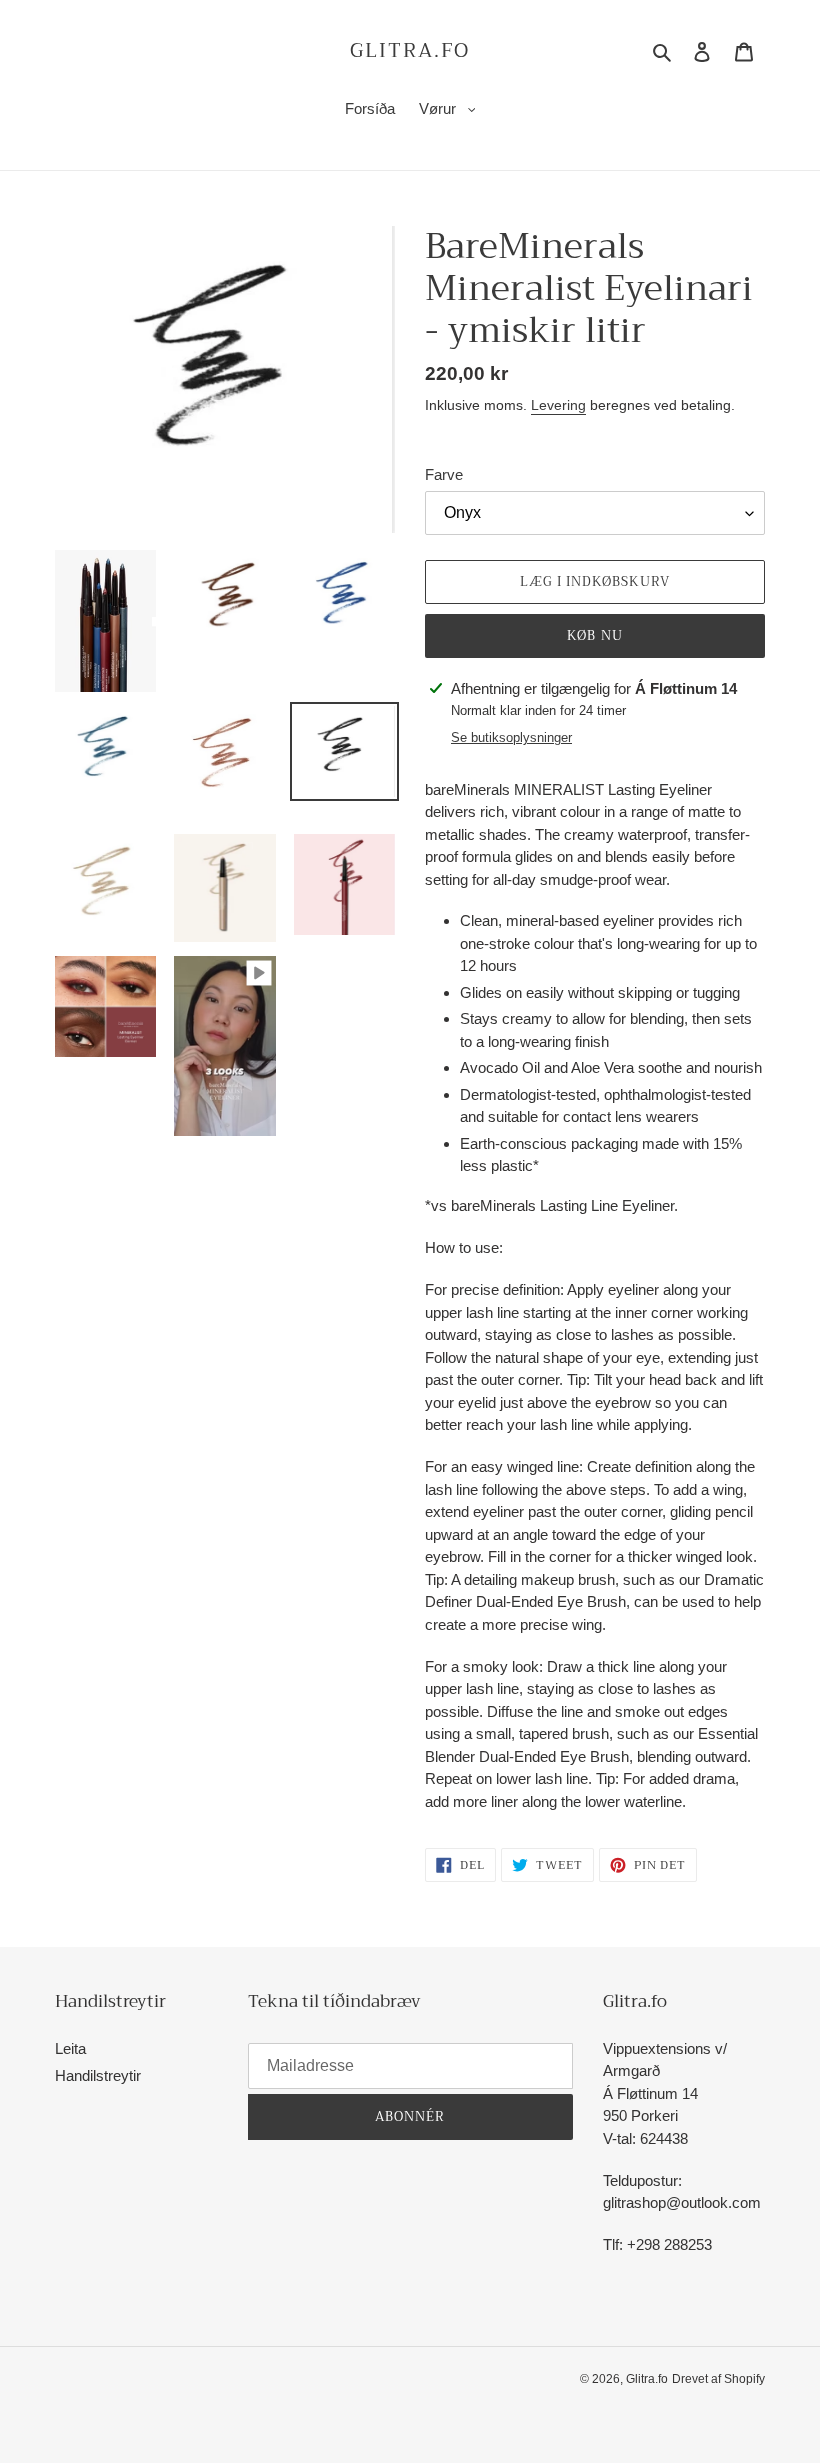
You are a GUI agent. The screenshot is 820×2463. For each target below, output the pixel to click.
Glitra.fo (410, 51)
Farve (444, 474)
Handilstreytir (98, 2075)
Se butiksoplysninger (511, 737)
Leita (70, 2048)
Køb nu (594, 635)
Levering (558, 405)
